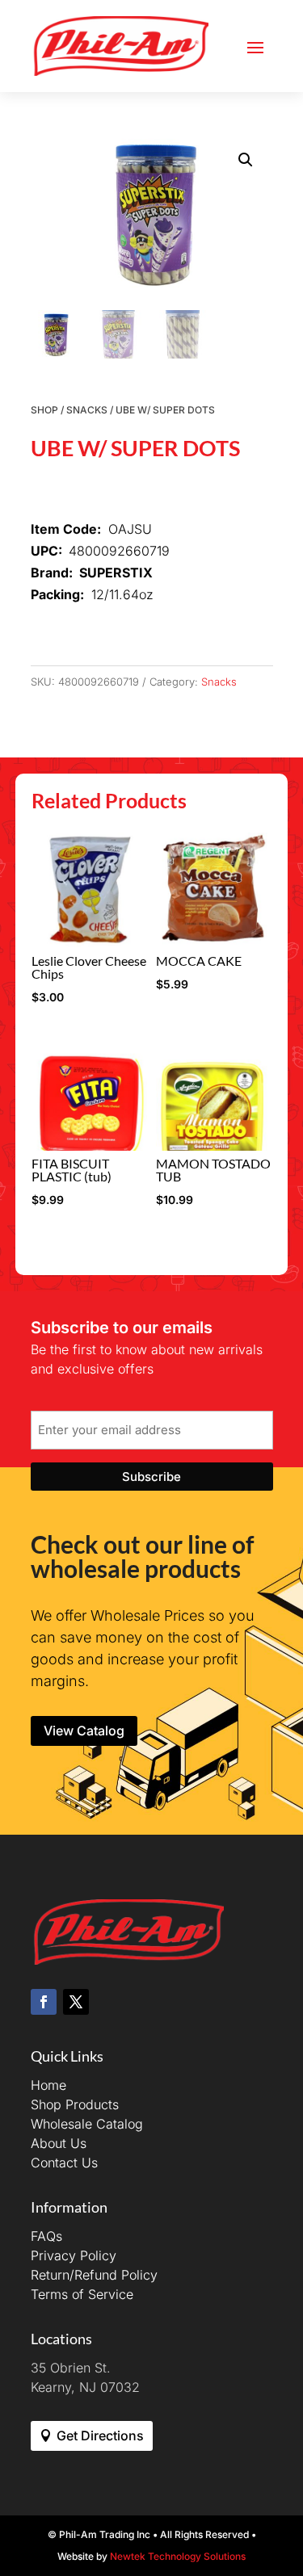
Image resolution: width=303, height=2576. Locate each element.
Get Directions (100, 2435)
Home (48, 2085)
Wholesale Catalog (87, 2124)
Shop (44, 410)
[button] (246, 160)
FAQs (46, 2236)
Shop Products (75, 2104)
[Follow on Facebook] (44, 2002)
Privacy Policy (74, 2255)
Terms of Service (82, 2294)
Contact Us (64, 2163)
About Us (59, 2143)
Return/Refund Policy (94, 2275)
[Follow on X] (76, 2002)
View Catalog (84, 1731)
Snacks (87, 410)
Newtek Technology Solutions (178, 2556)
